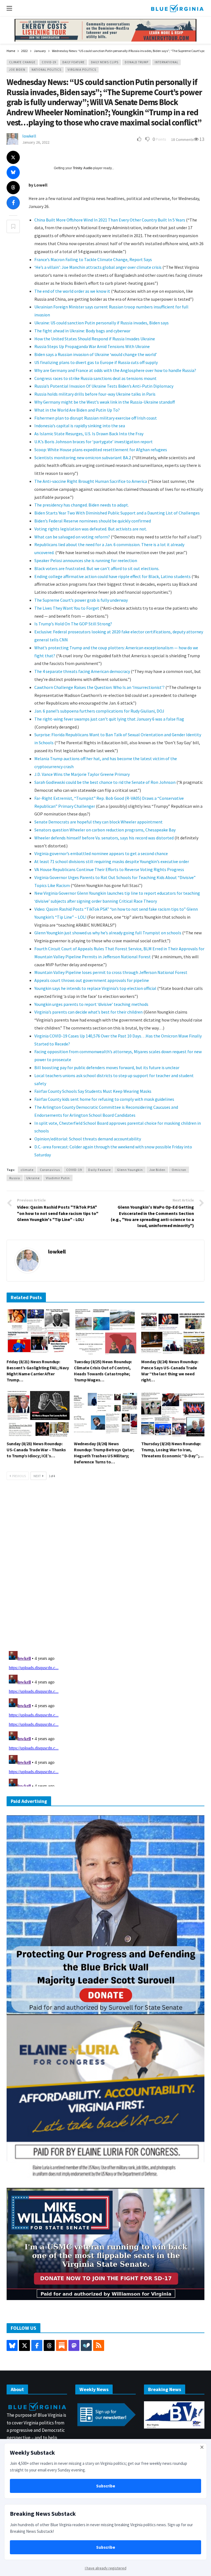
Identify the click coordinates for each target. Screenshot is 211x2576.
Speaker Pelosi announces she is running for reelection (86, 560)
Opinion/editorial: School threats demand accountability (88, 1139)
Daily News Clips (105, 62)
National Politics (46, 70)
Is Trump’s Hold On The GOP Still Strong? (73, 624)
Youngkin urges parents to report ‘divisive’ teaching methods (91, 1004)
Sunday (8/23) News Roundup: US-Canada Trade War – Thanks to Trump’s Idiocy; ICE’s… (36, 1450)
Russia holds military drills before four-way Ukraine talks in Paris (95, 394)
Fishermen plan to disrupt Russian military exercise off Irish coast (96, 418)
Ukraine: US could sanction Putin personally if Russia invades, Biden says (102, 323)
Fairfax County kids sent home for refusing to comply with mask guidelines (104, 1099)
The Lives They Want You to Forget (67, 608)
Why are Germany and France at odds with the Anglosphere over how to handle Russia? (115, 370)
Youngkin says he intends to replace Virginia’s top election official (95, 988)
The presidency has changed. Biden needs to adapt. (82, 505)
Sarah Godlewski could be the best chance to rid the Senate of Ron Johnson (105, 782)
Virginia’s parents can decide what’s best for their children (88, 1012)
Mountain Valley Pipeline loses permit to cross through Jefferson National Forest (111, 972)
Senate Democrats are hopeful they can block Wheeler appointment (98, 822)
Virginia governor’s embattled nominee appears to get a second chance (101, 853)
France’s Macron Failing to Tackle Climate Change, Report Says (93, 259)
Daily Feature (73, 62)
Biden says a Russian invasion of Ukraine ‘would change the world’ (96, 354)
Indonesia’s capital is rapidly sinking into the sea (80, 426)
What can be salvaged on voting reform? (72, 537)
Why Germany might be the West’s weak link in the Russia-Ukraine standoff (105, 402)
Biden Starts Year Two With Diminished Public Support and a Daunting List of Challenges (117, 513)
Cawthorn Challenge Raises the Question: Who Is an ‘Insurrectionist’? (100, 687)
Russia (15, 1178)
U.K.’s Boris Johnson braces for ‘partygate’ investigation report (94, 442)
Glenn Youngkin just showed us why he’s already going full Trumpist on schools (108, 933)
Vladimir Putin (58, 1178)
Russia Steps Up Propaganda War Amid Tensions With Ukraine (92, 346)
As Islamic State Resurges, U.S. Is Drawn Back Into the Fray (89, 434)
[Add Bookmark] (13, 226)
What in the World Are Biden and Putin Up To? (77, 410)
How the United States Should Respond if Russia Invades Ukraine (95, 339)
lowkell (29, 136)
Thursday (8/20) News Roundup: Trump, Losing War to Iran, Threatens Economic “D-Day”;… (172, 1450)
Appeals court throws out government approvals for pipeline (92, 980)
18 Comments (182, 139)
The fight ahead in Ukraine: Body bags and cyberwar (82, 331)
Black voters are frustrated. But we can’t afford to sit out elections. (97, 568)
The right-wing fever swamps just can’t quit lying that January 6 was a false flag (109, 719)
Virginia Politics (82, 70)
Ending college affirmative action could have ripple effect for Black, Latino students (113, 576)
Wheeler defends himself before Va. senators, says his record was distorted (104, 838)
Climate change (22, 62)
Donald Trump (137, 62)
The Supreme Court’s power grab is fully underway (81, 600)
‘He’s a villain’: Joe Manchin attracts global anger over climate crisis (98, 267)
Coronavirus (50, 1170)
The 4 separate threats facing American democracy (82, 671)
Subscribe (106, 2486)
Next (37, 1476)
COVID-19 (49, 62)
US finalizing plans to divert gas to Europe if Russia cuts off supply (96, 362)
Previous (19, 1476)
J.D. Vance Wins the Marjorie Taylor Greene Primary (82, 774)
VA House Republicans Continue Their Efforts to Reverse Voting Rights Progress (109, 869)
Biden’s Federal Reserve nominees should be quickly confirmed (93, 521)
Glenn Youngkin (130, 1170)
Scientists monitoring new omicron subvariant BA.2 (83, 458)
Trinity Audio (83, 168)
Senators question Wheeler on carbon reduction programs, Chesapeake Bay (105, 830)
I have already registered (106, 2568)
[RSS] (99, 2345)
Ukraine (33, 1178)
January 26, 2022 (36, 142)
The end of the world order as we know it (72, 291)
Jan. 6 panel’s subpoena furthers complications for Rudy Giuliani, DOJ (99, 711)
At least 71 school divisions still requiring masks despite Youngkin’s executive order (112, 861)
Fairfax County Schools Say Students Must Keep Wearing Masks (93, 1091)
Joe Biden (17, 70)
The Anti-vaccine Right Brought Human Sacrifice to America (91, 481)
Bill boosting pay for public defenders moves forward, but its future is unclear (107, 1067)
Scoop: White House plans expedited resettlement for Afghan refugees (101, 450)
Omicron (179, 1170)
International (166, 62)
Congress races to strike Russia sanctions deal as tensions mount (95, 378)
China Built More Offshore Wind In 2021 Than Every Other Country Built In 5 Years (110, 220)
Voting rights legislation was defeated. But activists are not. (91, 529)
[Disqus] (105, 1567)
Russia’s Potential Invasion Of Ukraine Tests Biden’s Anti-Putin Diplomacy (104, 386)
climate (27, 1170)
